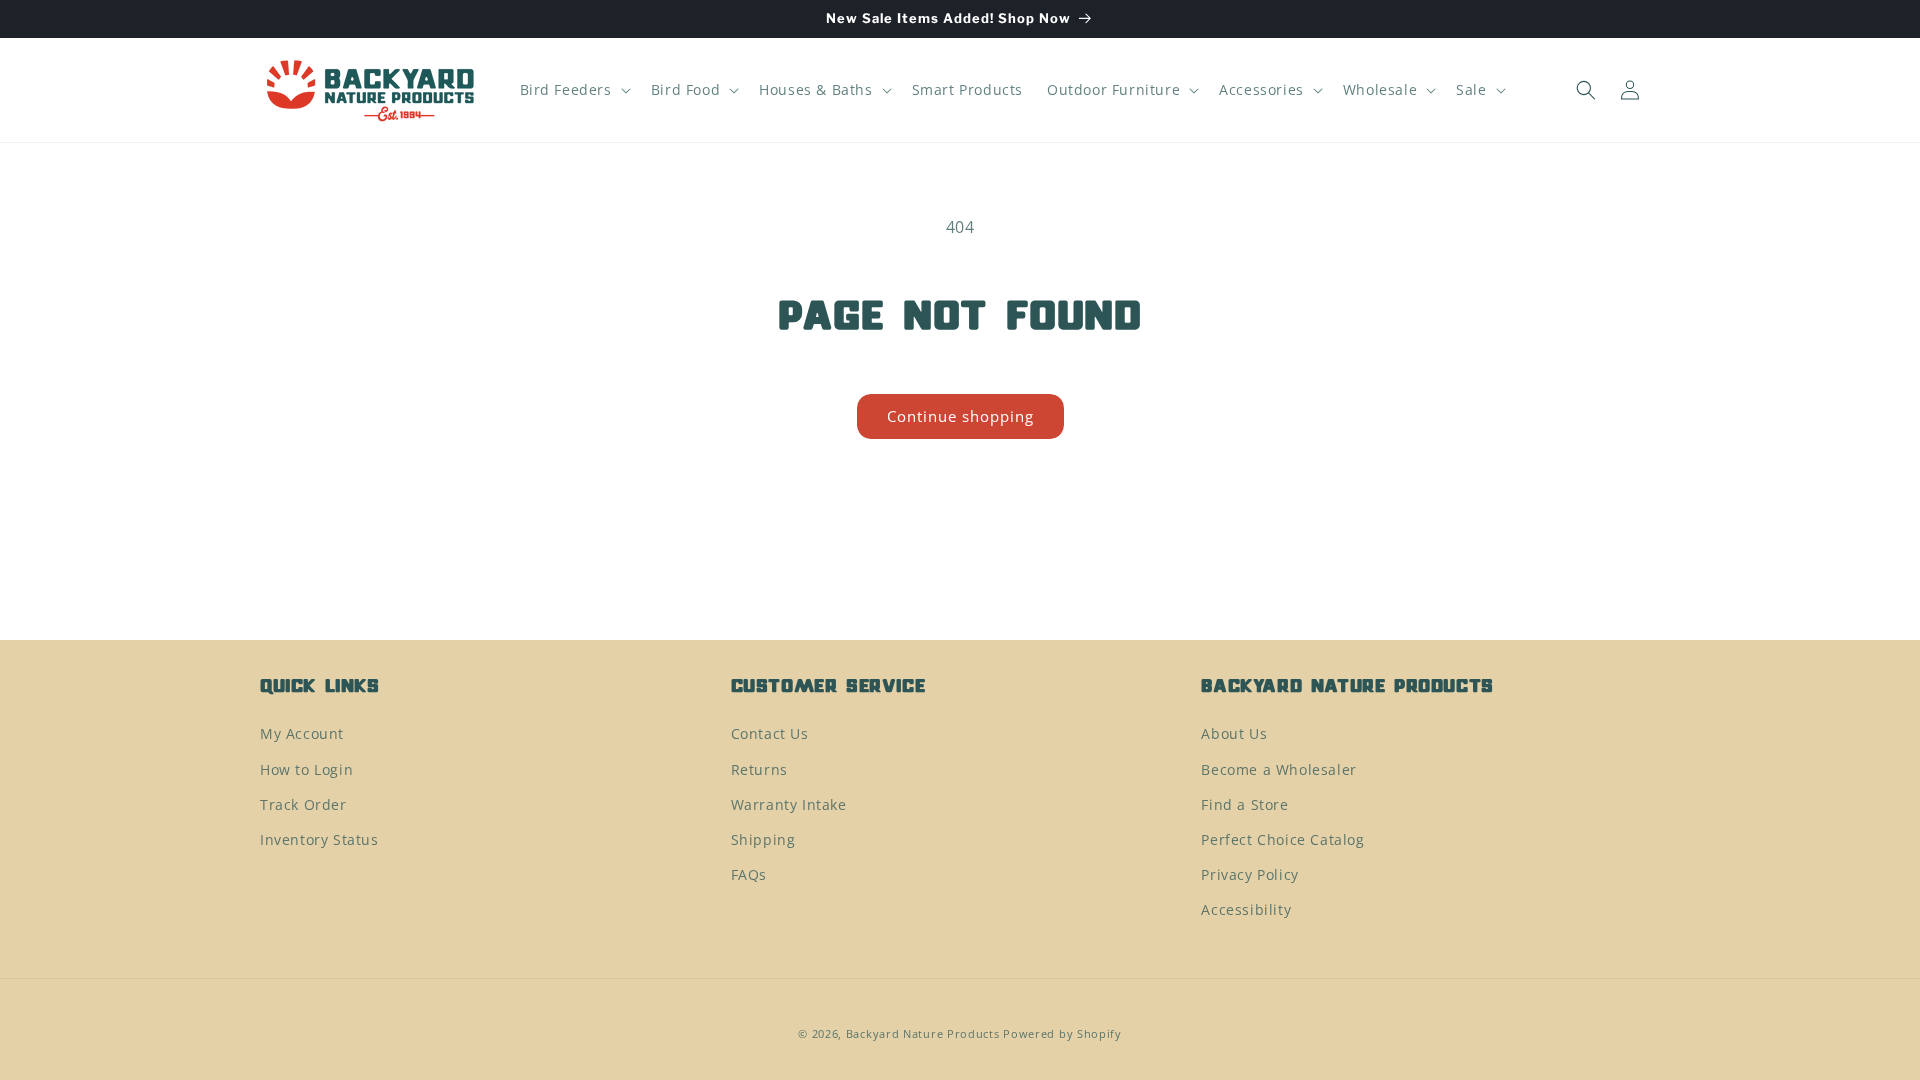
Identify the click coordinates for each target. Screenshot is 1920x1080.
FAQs (749, 874)
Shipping (763, 839)
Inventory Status (319, 839)
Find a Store (1244, 804)
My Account (302, 733)
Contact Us (770, 733)
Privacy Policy (1249, 874)
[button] (573, 90)
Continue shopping (960, 416)
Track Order (303, 804)
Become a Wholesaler (1278, 769)
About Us (1234, 733)
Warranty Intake (789, 804)
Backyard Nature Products (923, 1033)
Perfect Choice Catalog (1282, 839)
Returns (759, 769)
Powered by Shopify (1062, 1033)
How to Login (306, 769)
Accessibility (1246, 909)
